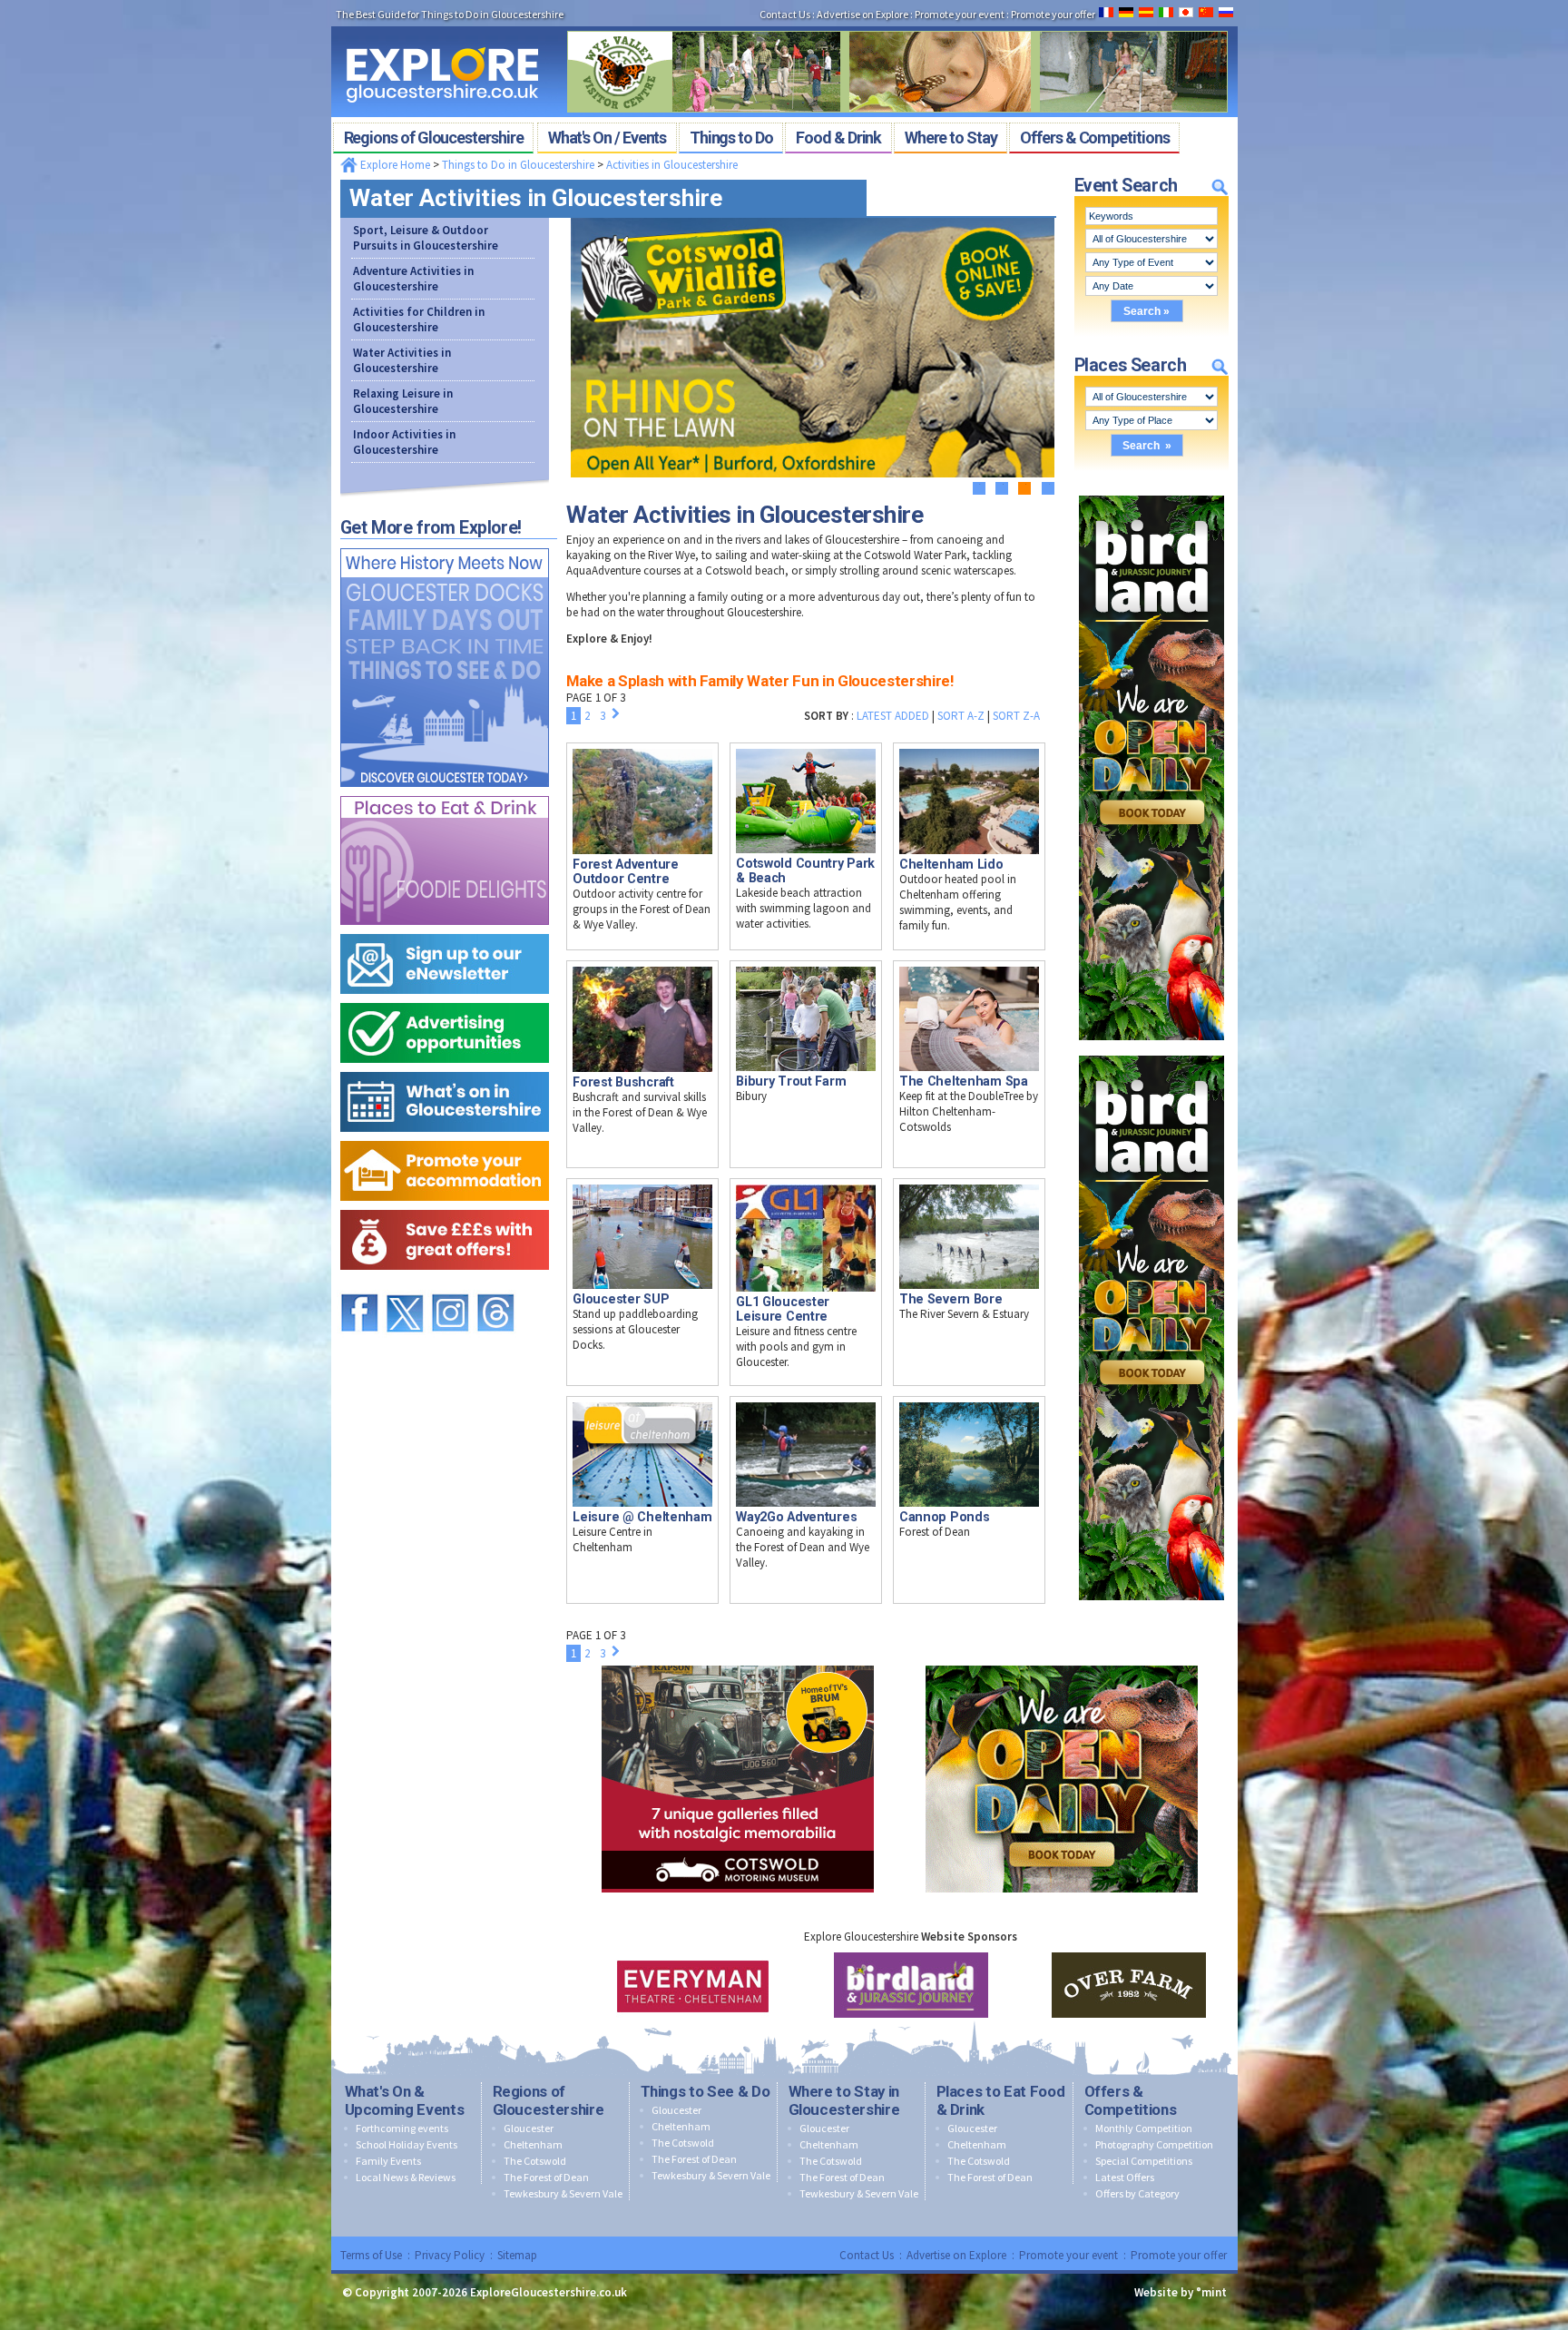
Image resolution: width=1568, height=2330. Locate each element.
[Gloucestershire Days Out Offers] (445, 1206)
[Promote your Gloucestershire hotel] (445, 1137)
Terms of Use (371, 2255)
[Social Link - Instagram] (450, 1286)
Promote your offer (1179, 2255)
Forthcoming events (402, 2128)
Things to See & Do (706, 2091)
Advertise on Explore (956, 2255)
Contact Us (867, 2255)
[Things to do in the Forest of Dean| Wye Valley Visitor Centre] (897, 25)
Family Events (388, 2161)
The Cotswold (535, 2161)
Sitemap (517, 2255)
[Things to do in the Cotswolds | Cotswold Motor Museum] (738, 1661)
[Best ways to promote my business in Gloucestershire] (445, 999)
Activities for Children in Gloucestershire (419, 320)
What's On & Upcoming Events (405, 2100)
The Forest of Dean (546, 2177)
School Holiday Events (407, 2144)
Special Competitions (1144, 2161)
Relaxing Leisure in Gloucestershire (403, 401)
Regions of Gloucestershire (549, 2100)
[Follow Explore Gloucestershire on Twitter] (405, 1286)
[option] (693, 1985)
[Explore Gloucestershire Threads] (495, 1286)
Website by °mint (1181, 2292)
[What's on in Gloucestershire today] (445, 1068)
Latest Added (893, 716)
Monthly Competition (1144, 2128)
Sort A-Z (961, 716)
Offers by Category (1137, 2193)
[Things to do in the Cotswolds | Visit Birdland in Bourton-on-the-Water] (1151, 492)
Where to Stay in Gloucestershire (844, 2100)
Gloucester (529, 2128)
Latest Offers (1125, 2177)
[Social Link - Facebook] (359, 1286)
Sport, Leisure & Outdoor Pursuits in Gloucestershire (426, 238)
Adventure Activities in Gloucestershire (413, 279)
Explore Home (394, 165)
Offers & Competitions (1131, 2100)
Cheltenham (533, 2144)
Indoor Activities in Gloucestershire (404, 442)
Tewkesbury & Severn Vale (563, 2193)
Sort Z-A (1016, 716)
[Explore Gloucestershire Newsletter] (445, 930)
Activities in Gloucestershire (672, 165)
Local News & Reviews (406, 2177)
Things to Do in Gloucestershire (518, 165)
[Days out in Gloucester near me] (445, 544)
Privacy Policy (450, 2255)
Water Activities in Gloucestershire (402, 360)
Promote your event (1068, 2255)
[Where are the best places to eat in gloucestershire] (445, 792)
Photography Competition (1154, 2144)
